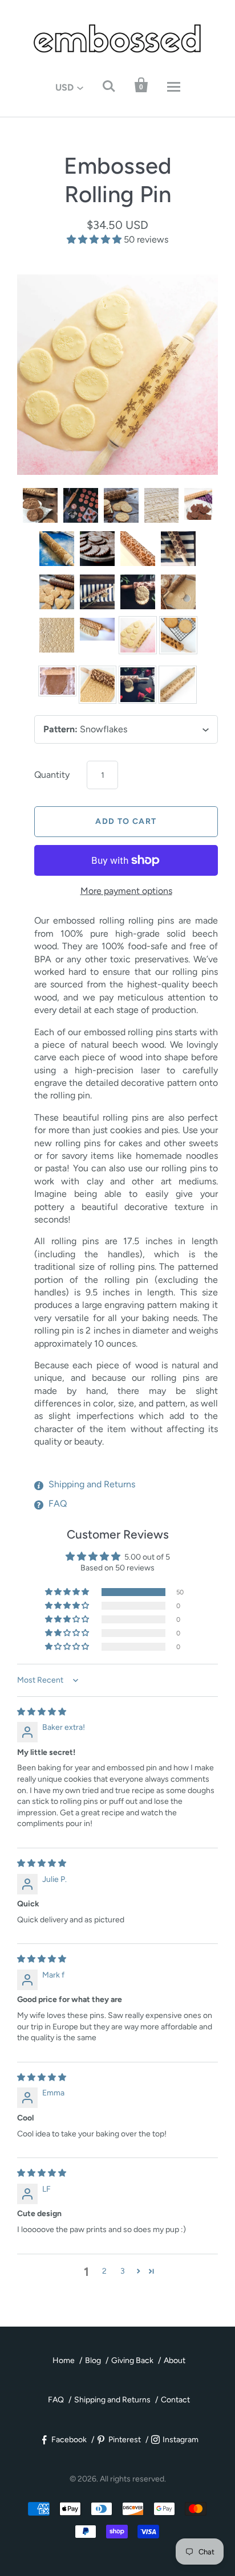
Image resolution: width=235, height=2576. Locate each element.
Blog (93, 2360)
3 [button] (123, 2271)
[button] (95, 239)
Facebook (69, 2440)
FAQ (58, 1504)
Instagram (181, 2440)
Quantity (52, 775)
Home (64, 2360)
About (175, 2360)
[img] (42, 1712)
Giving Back (132, 2360)
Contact (175, 2400)
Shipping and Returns (92, 1484)
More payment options (126, 891)
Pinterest (125, 2440)
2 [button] (104, 2271)
